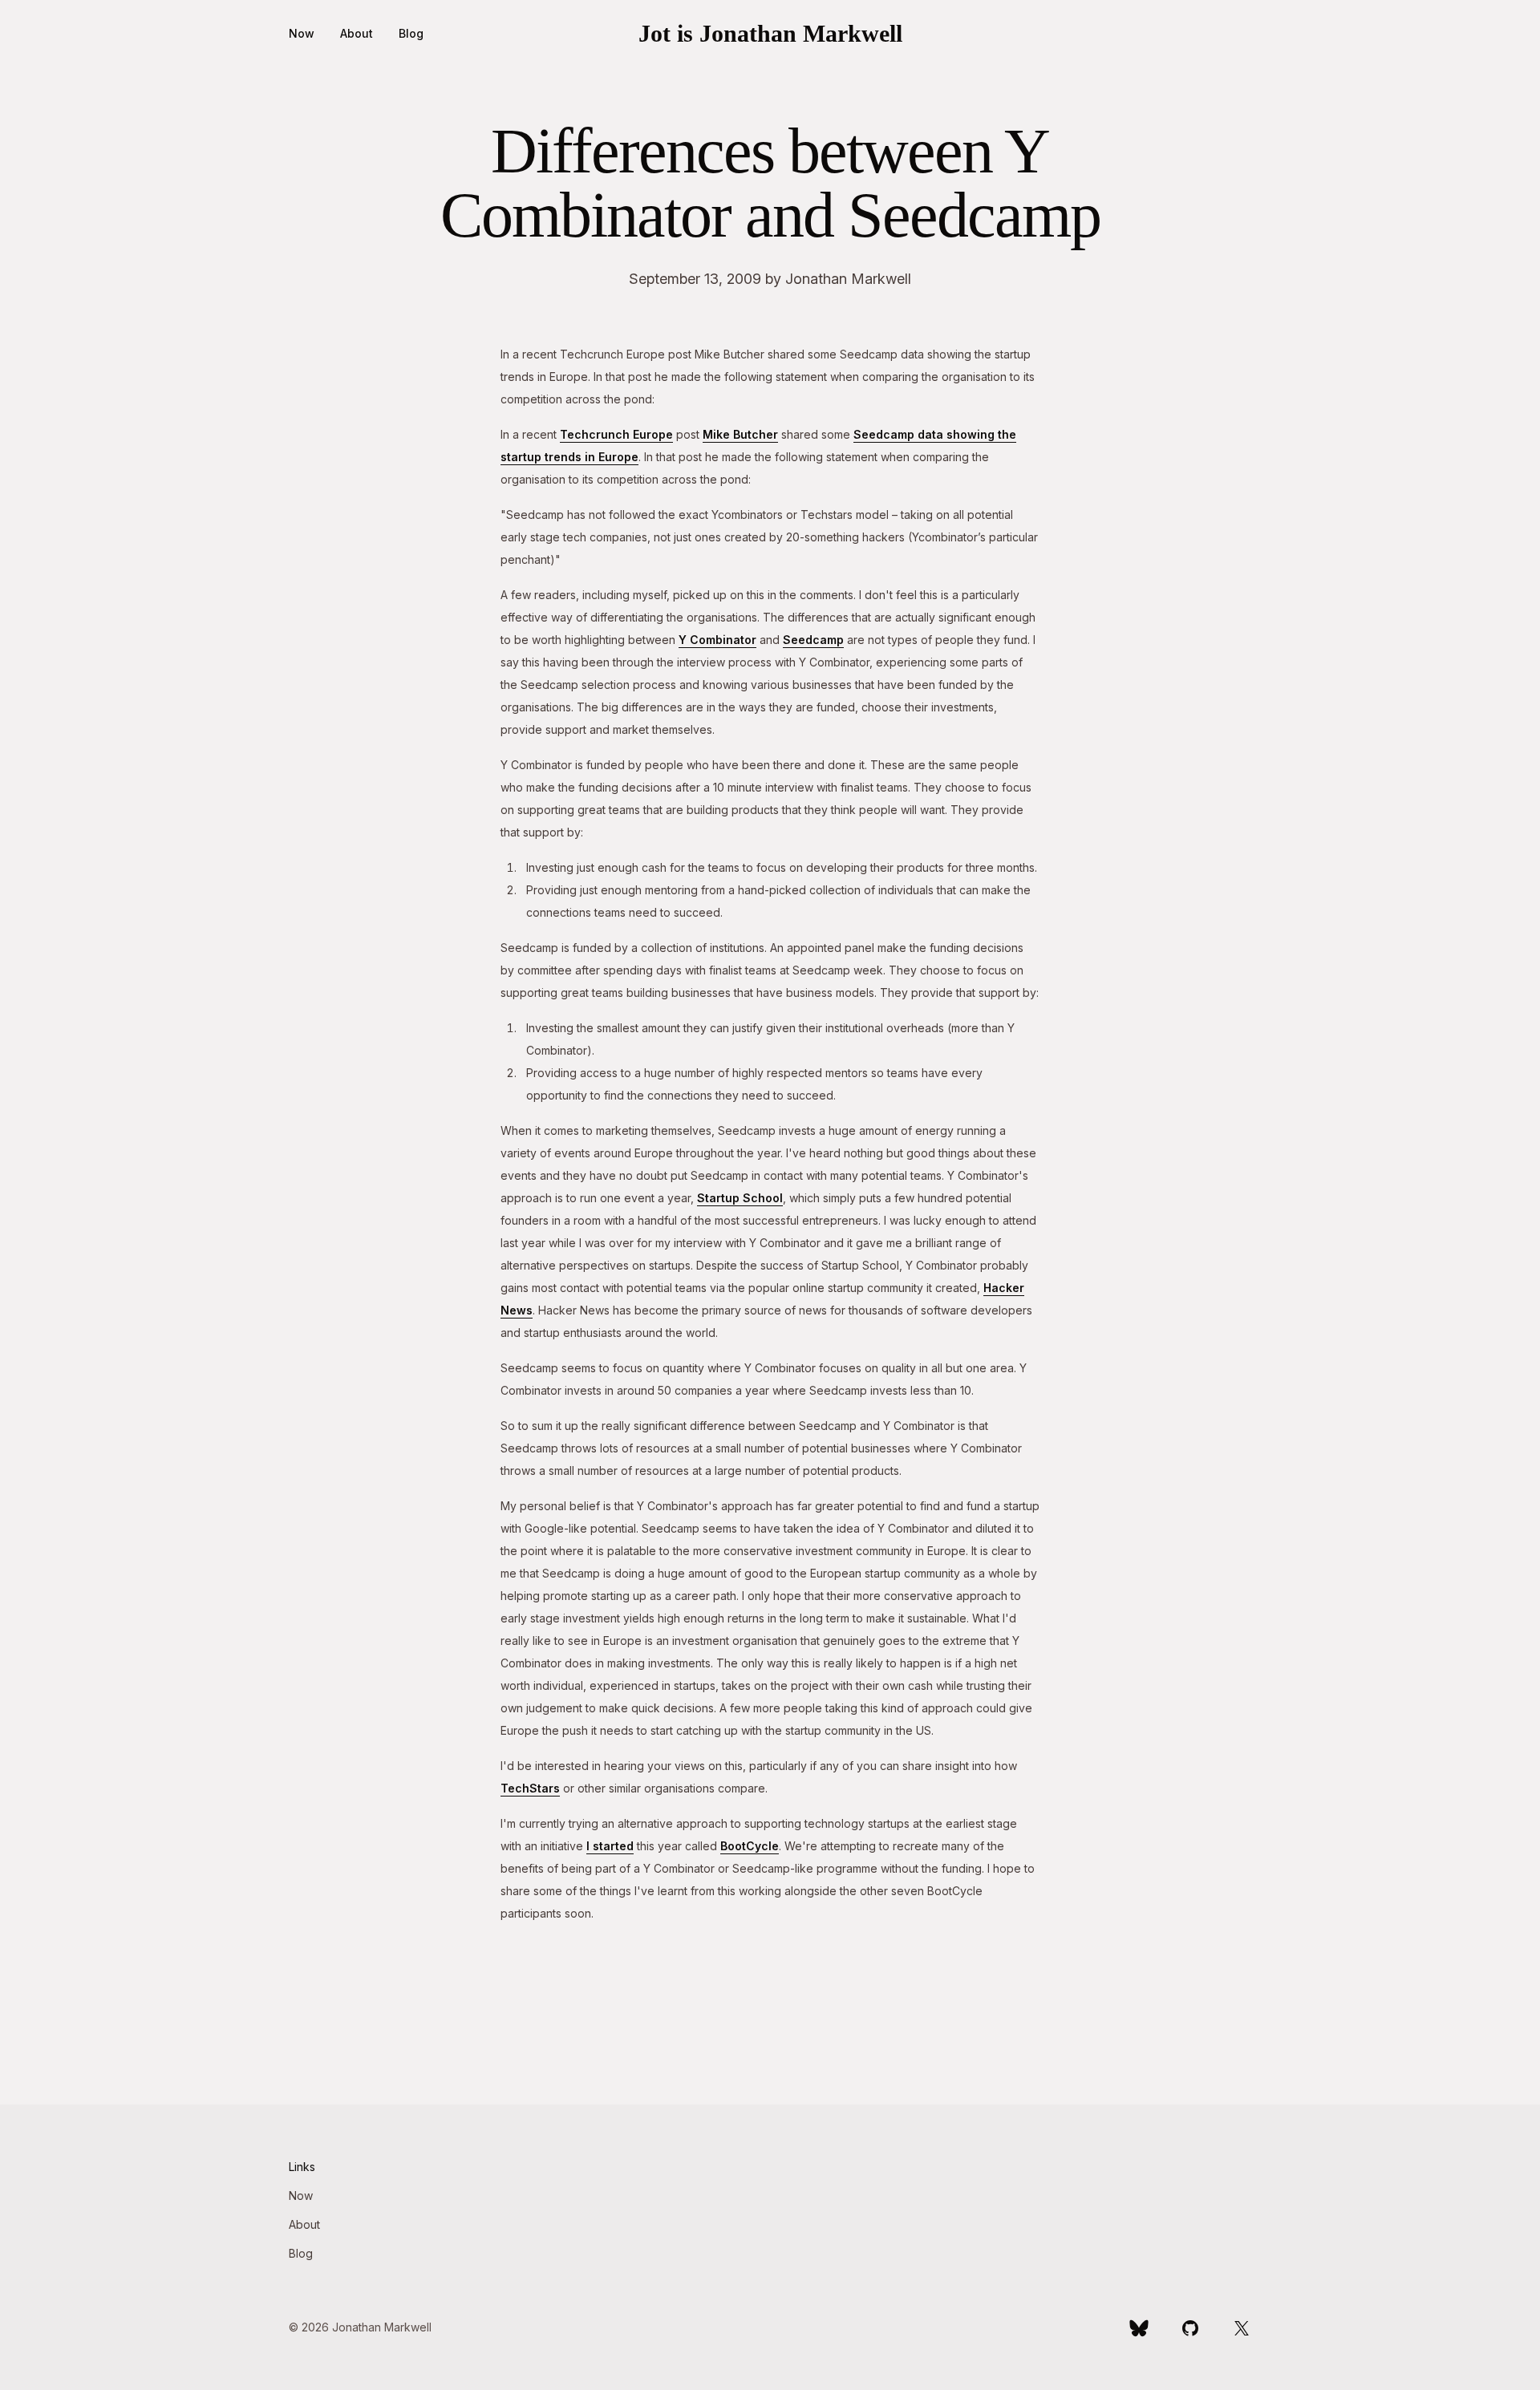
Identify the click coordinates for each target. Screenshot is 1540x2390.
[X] (1242, 2327)
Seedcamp (813, 640)
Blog (411, 33)
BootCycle (750, 1846)
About (357, 33)
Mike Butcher (740, 434)
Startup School (740, 1198)
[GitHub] (1190, 2327)
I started (610, 1846)
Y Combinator (717, 640)
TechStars (530, 1788)
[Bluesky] (1139, 2327)
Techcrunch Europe (616, 434)
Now (302, 33)
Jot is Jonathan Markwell (770, 33)
